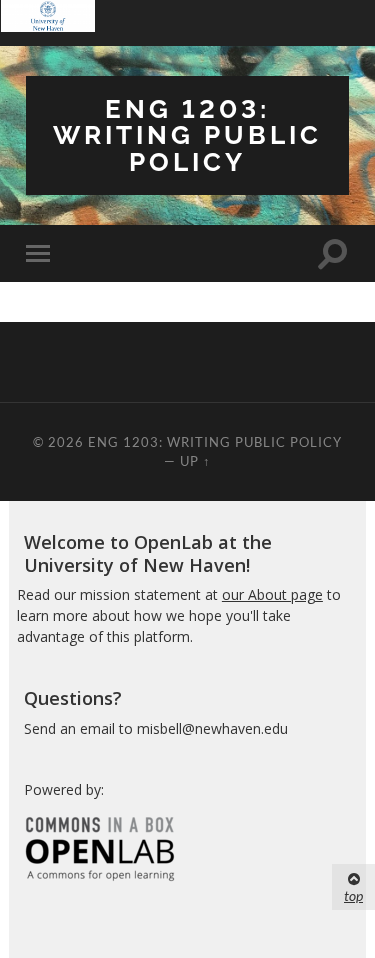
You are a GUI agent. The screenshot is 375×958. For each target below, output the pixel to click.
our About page (272, 594)
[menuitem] (48, 23)
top (353, 895)
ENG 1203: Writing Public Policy (187, 135)
